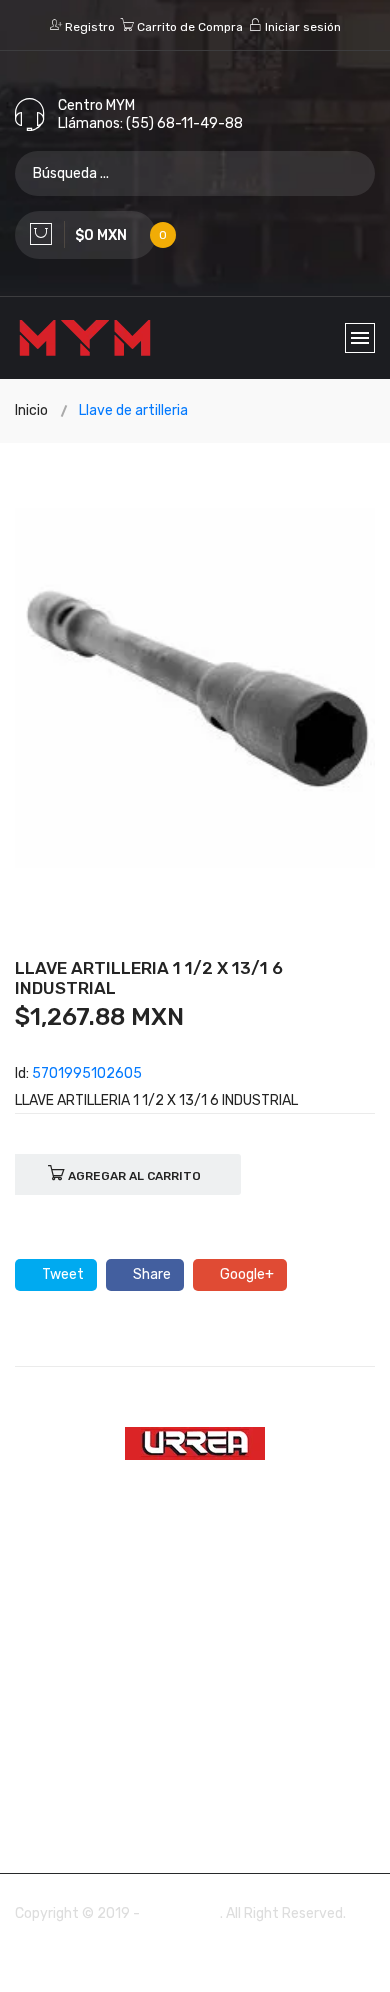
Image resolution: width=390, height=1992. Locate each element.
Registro (88, 27)
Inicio (31, 410)
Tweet (61, 1274)
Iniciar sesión (301, 27)
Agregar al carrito (133, 1176)
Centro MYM (181, 1913)
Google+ (245, 1274)
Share (150, 1274)
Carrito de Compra (188, 27)
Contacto (110, 1718)
